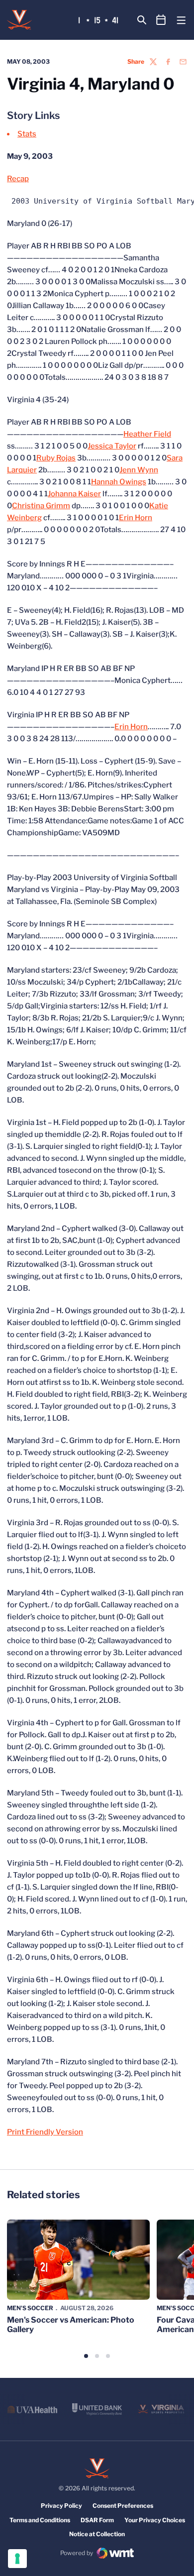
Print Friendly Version (45, 2132)
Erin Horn (136, 518)
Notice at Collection (97, 2534)
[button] (86, 2356)
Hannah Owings (119, 482)
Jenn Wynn (139, 470)
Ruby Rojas (56, 458)
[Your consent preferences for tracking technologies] (17, 2559)
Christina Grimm (41, 506)
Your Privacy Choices (155, 2520)
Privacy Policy (61, 2506)
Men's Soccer (30, 2308)
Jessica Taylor (112, 446)
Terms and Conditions (40, 2520)
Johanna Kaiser (74, 494)
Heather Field (147, 434)
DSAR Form (97, 2520)
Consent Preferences (123, 2506)
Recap (18, 179)
